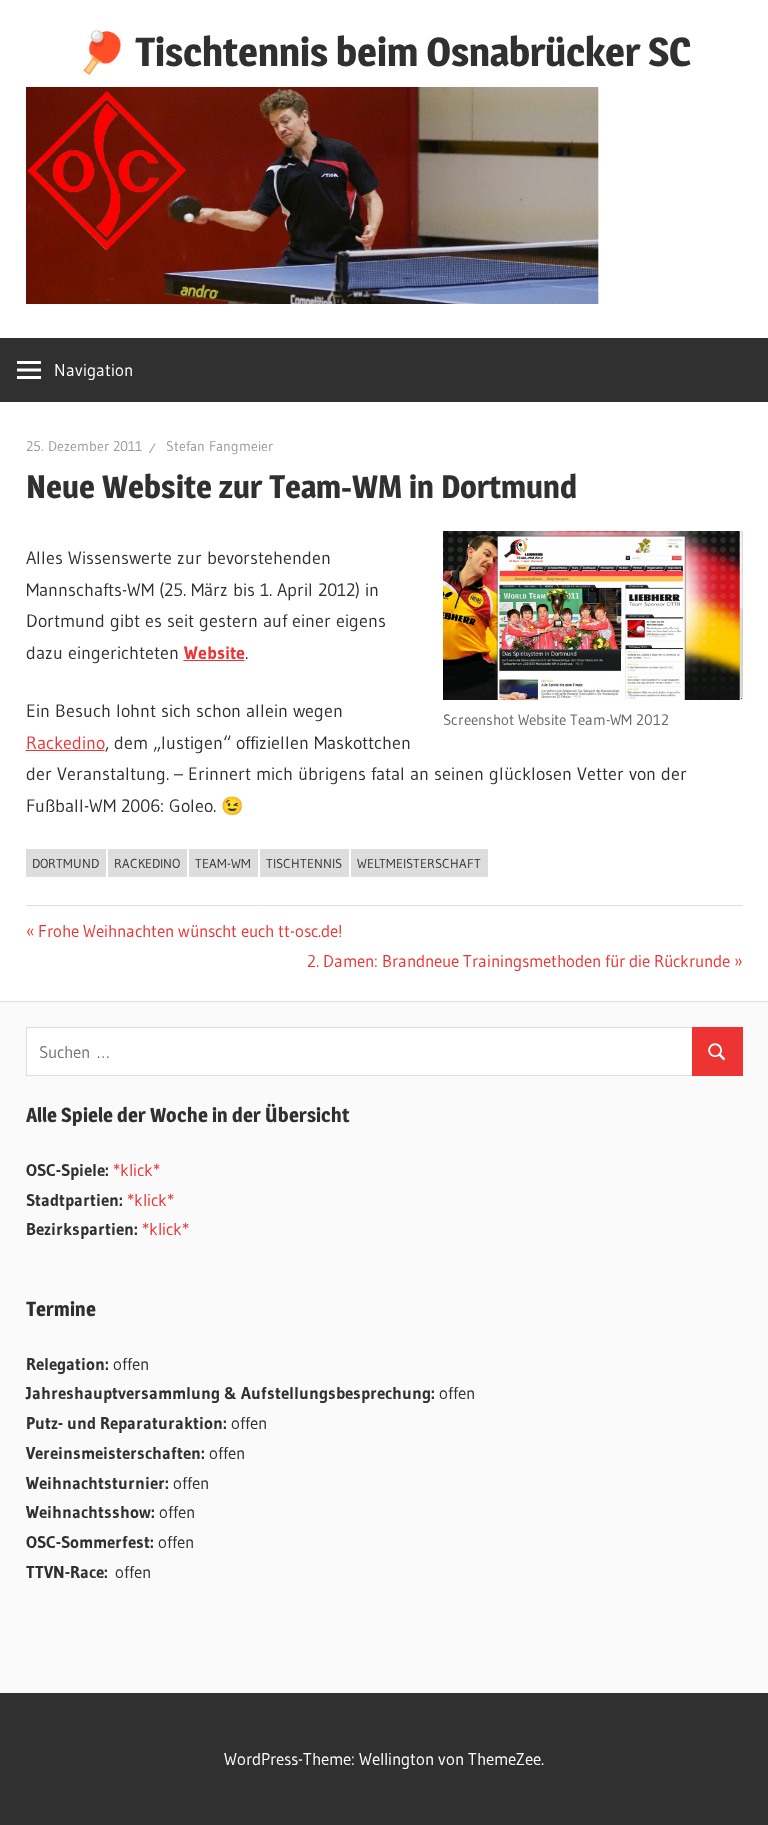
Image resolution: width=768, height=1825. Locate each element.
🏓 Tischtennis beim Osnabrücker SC (384, 51)
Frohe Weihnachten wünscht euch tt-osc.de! (190, 930)
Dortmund (65, 863)
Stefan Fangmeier (219, 446)
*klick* (136, 1169)
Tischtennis (304, 863)
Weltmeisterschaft (419, 863)
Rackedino (65, 743)
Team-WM (223, 863)
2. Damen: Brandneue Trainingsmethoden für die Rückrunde (518, 960)
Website (214, 653)
